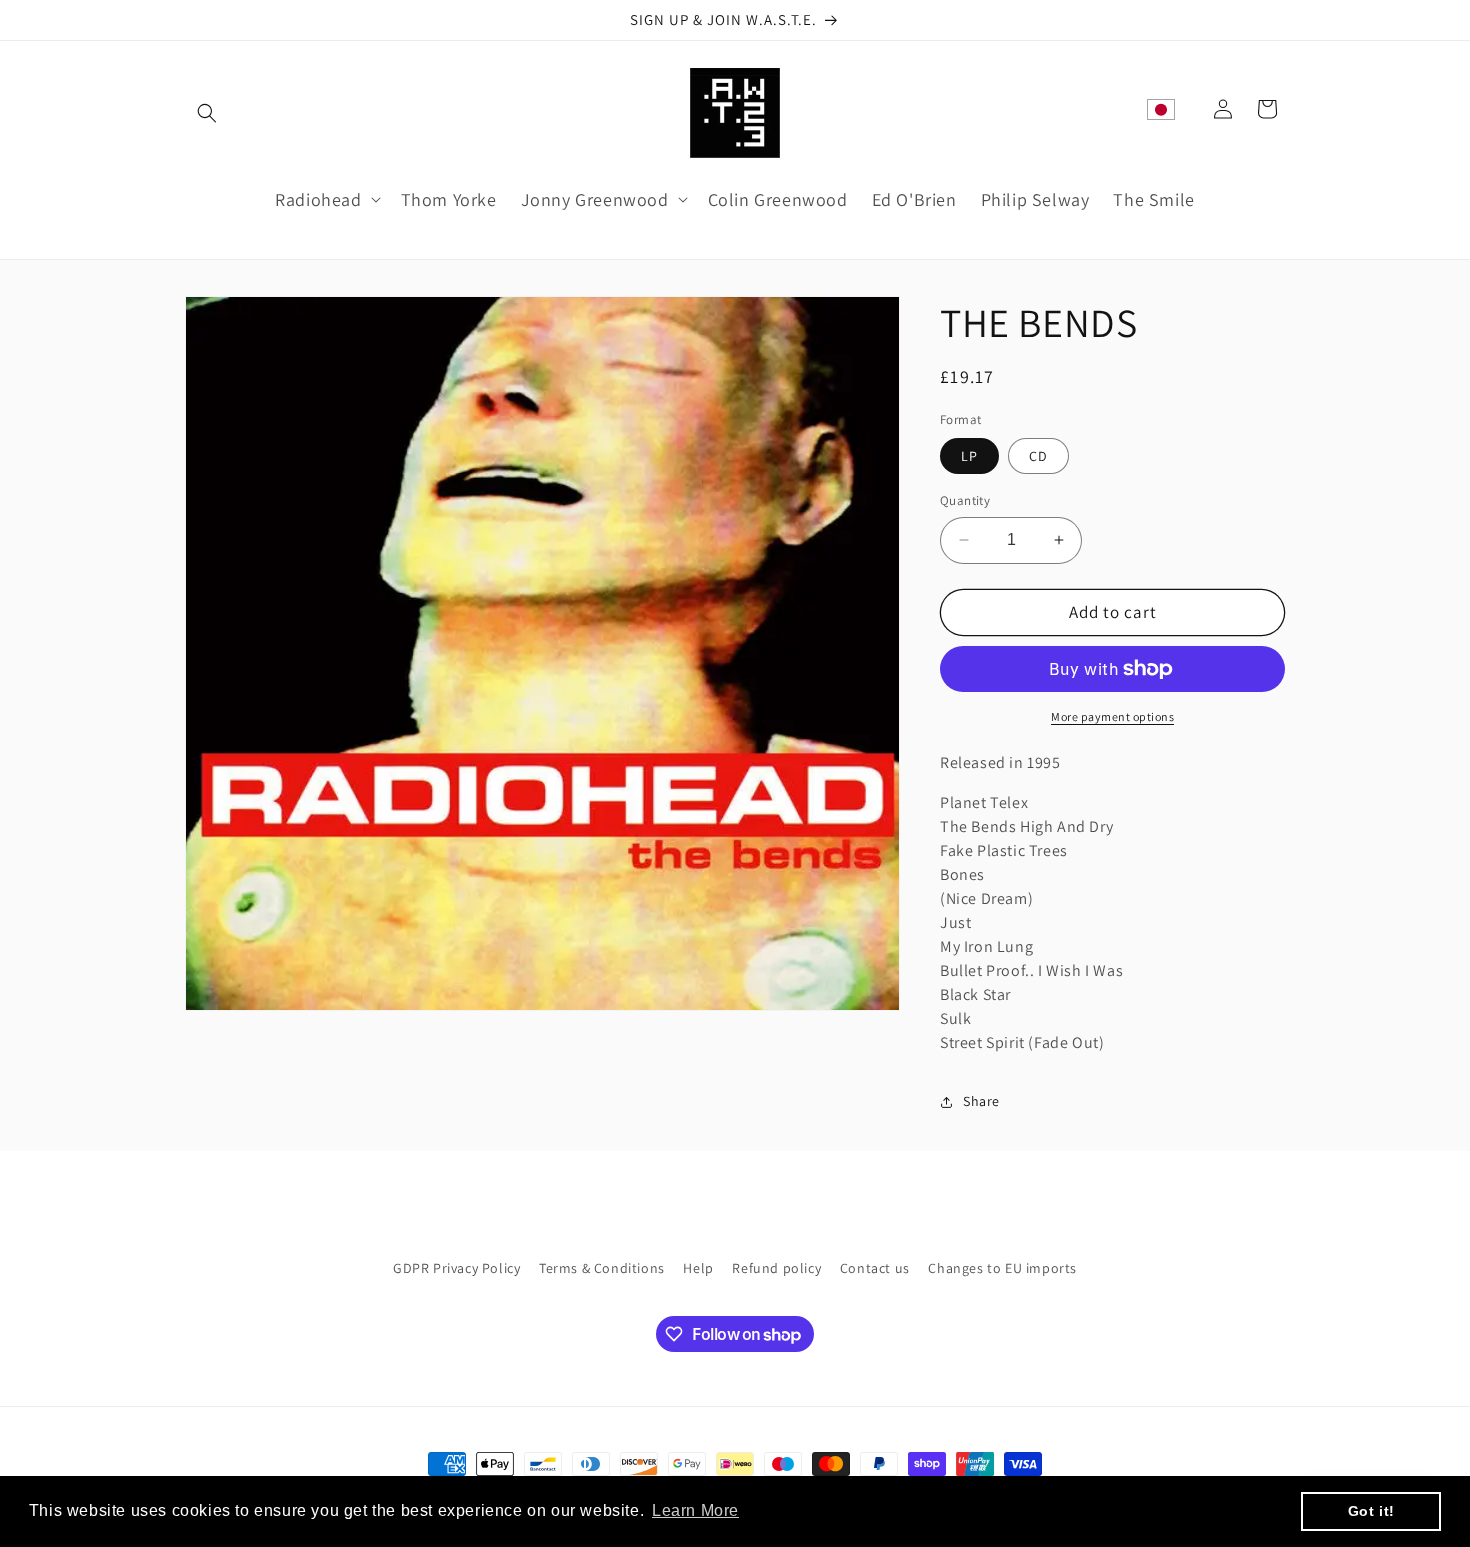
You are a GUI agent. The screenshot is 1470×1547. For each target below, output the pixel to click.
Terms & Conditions (602, 1268)
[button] (207, 113)
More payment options (1112, 716)
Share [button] (981, 1101)
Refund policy (776, 1268)
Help (698, 1268)
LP (969, 456)
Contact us (875, 1268)
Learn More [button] (695, 1510)
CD (1038, 456)
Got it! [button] (1371, 1511)
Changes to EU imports (1002, 1268)
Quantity (965, 500)
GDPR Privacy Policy (456, 1268)
